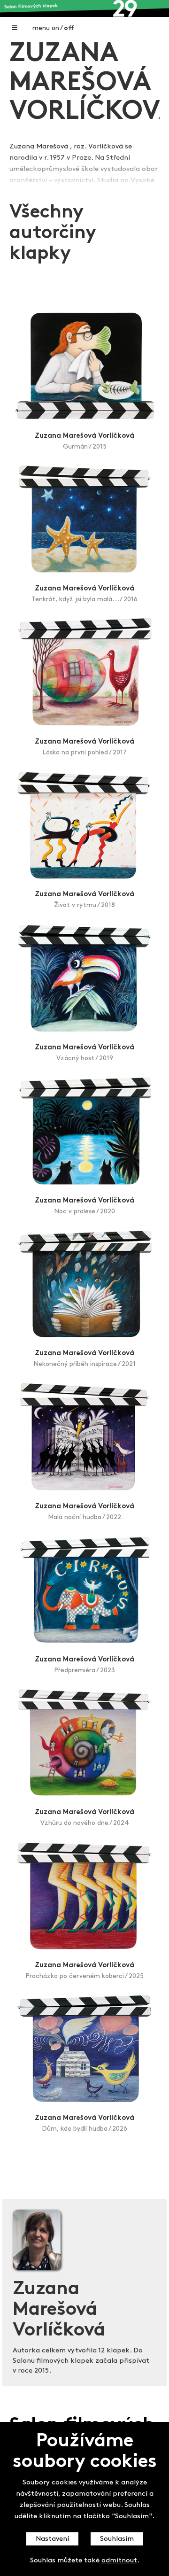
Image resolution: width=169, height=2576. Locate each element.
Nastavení (52, 2539)
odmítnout (119, 2561)
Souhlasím (117, 2539)
